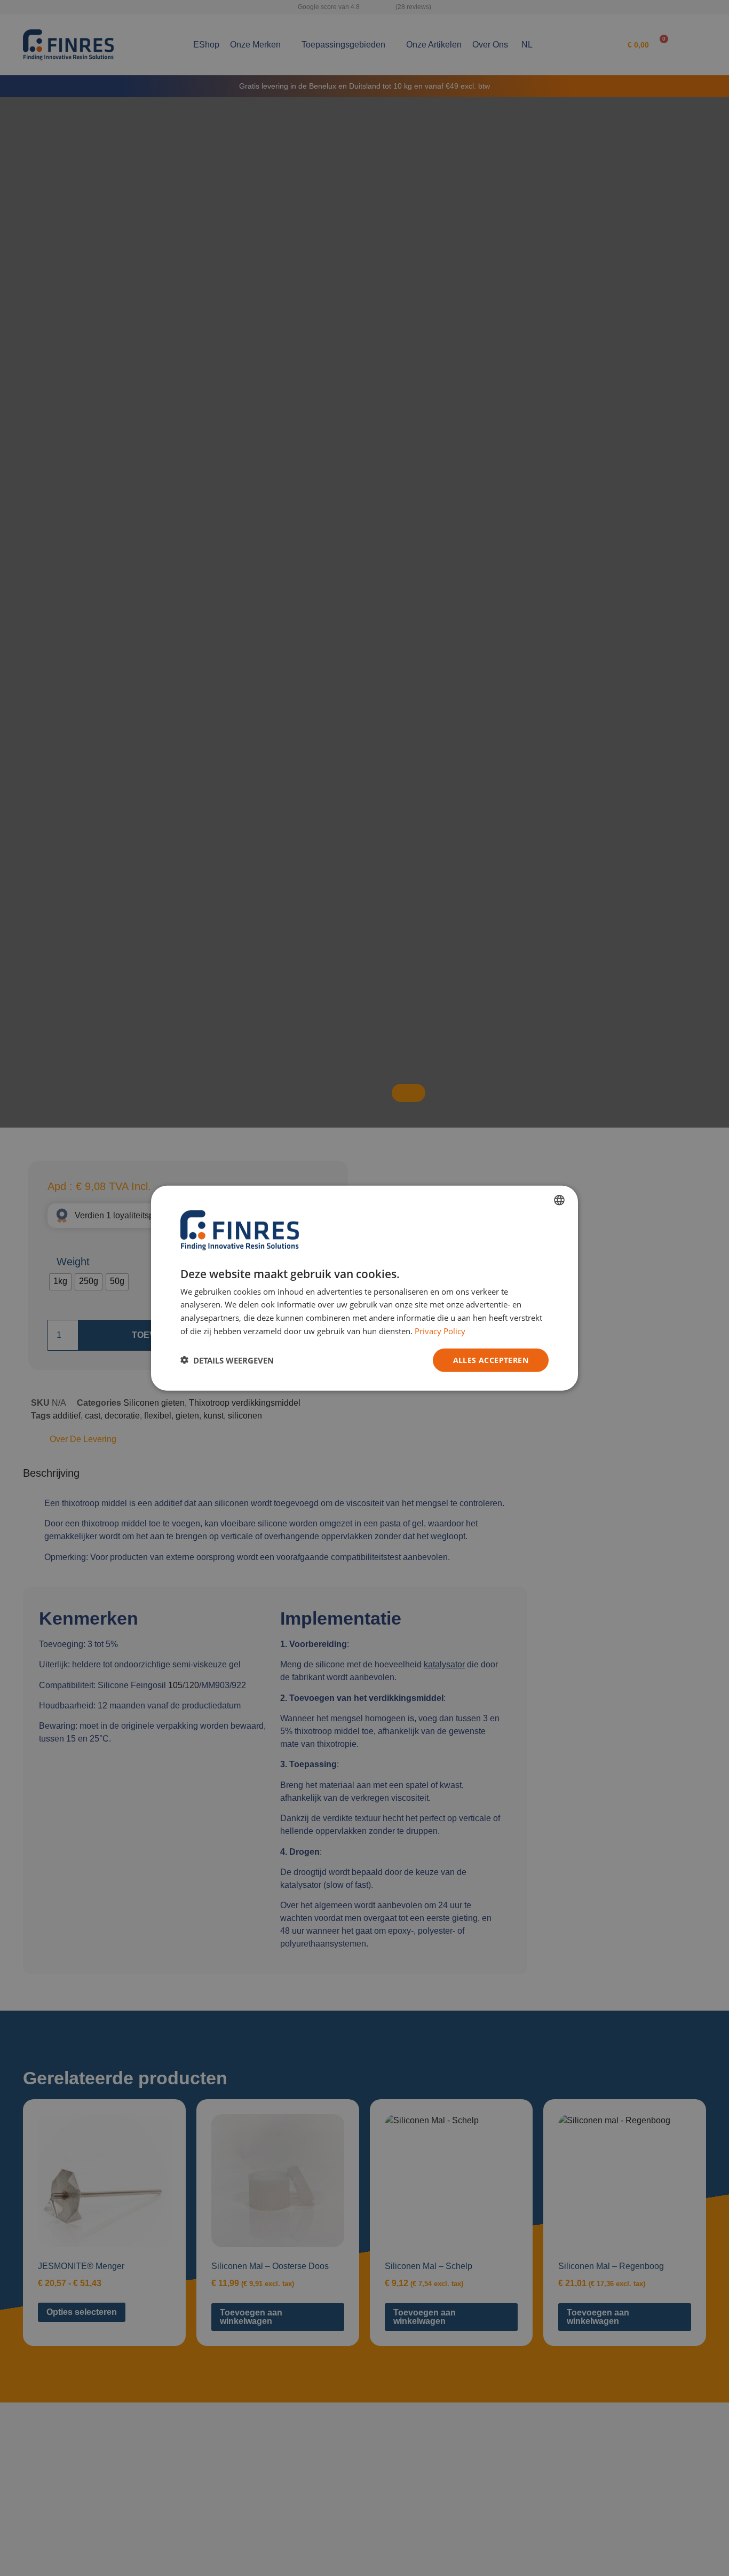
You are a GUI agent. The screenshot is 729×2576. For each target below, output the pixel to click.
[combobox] (559, 1200)
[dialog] (364, 1288)
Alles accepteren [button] (491, 1360)
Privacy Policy (440, 1330)
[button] (227, 1360)
